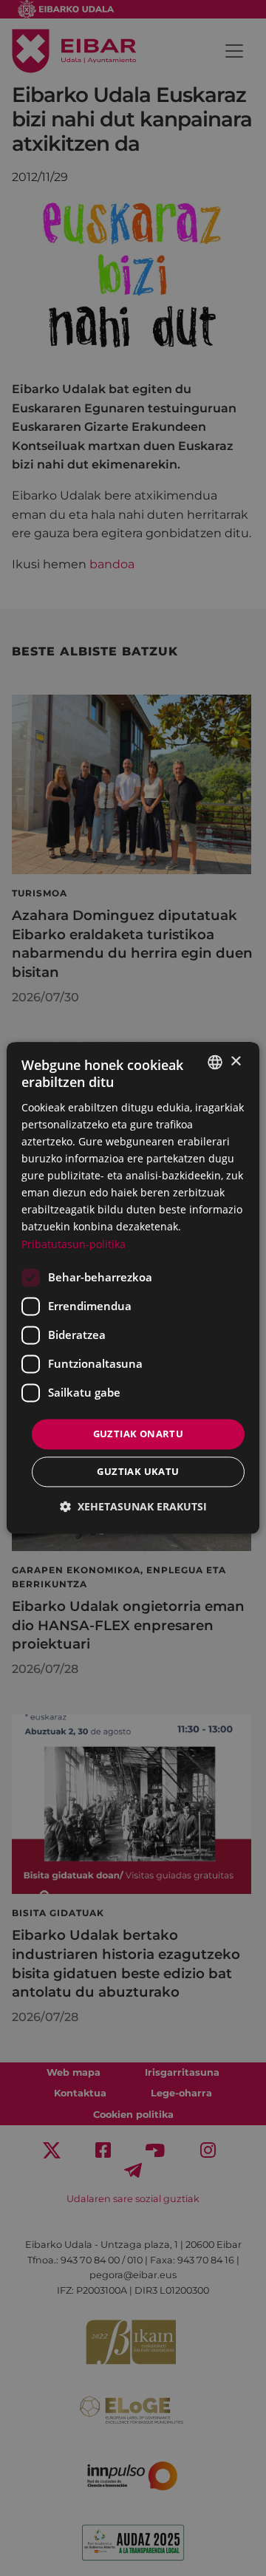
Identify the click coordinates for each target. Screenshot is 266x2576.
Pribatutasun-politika (74, 1244)
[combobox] (215, 1062)
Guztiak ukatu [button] (138, 1472)
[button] (133, 1507)
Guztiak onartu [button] (139, 1434)
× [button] (235, 1062)
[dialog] (133, 1288)
